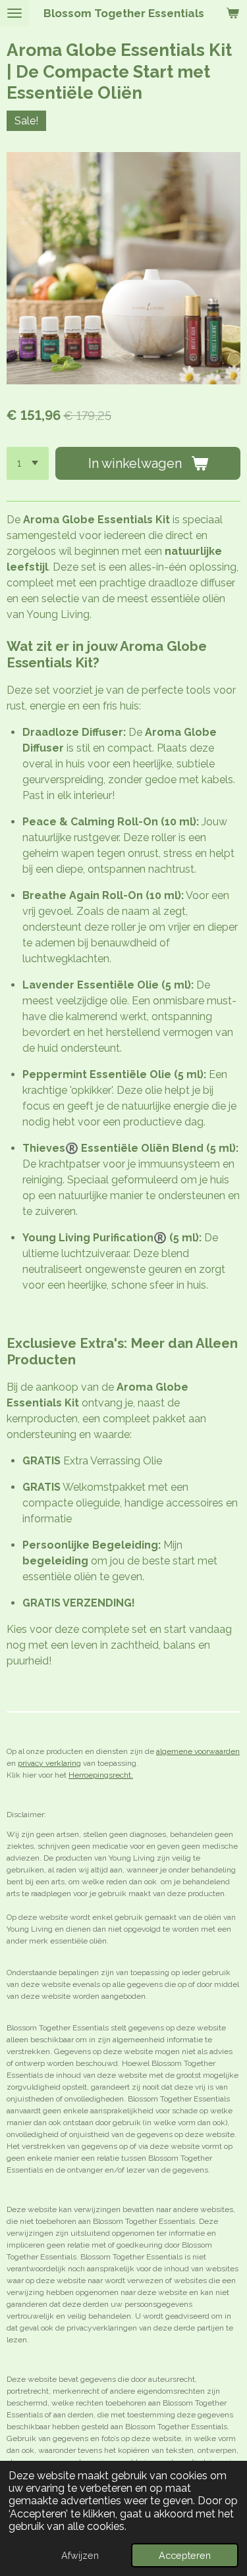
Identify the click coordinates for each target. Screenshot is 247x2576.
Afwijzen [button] (80, 2555)
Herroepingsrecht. (101, 1775)
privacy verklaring (49, 1763)
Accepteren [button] (185, 2555)
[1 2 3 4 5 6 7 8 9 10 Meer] (28, 463)
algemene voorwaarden (198, 1751)
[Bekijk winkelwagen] (233, 13)
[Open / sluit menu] (14, 13)
